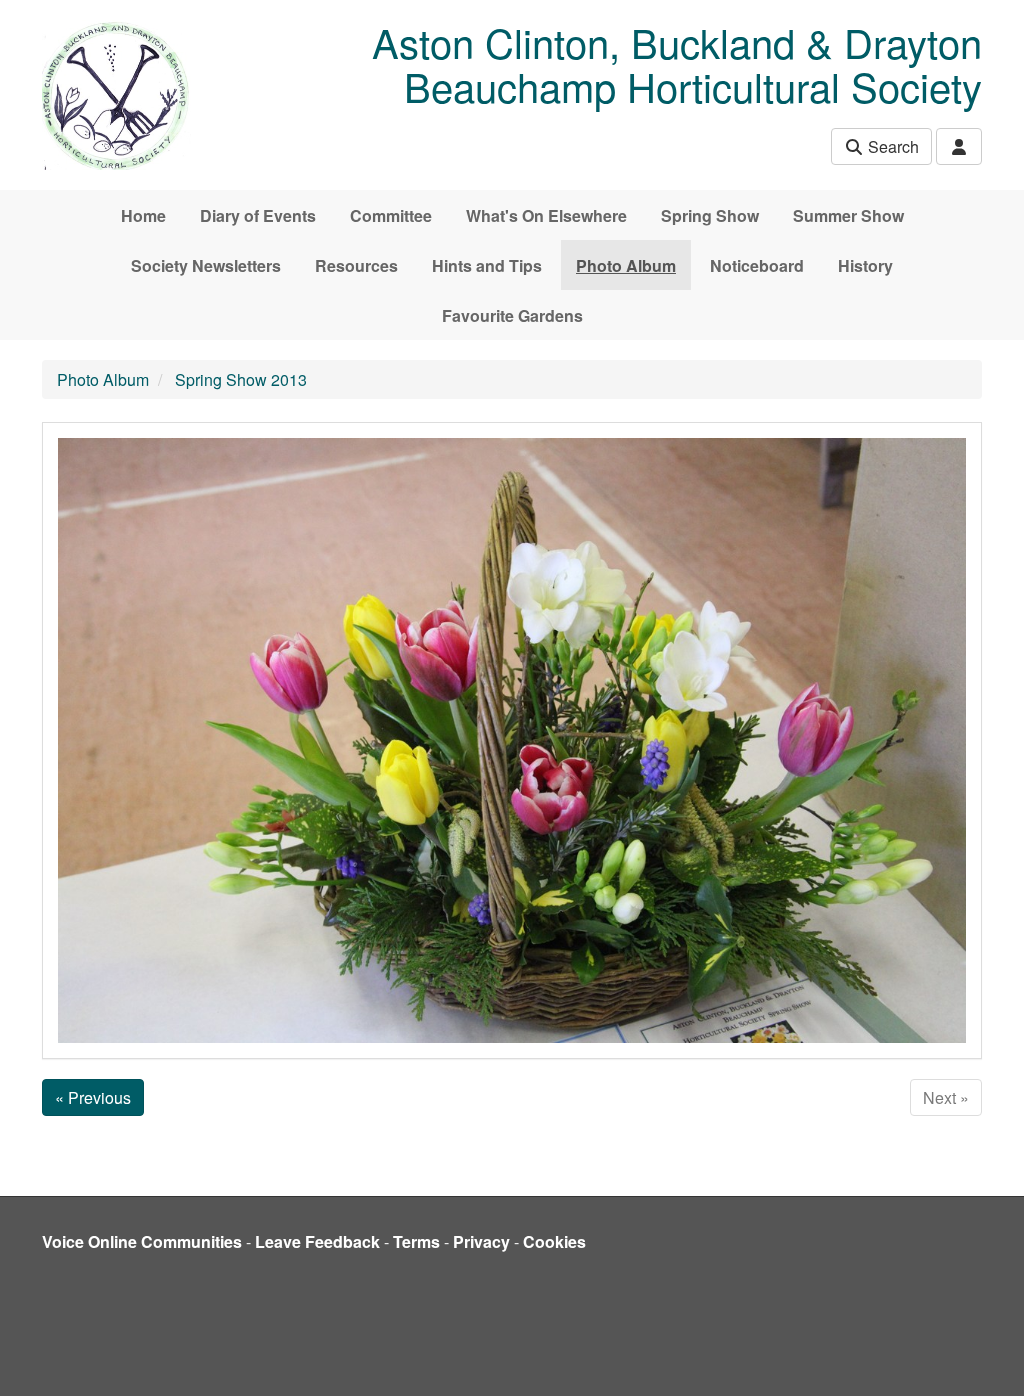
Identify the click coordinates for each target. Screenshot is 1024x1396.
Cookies (554, 1241)
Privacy (481, 1241)
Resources (356, 265)
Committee (391, 215)
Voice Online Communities (142, 1241)
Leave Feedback (317, 1241)
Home (143, 215)
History (865, 265)
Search (891, 146)
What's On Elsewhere (546, 215)
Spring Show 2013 (241, 379)
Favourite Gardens (512, 315)
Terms (416, 1241)
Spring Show (710, 215)
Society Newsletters (206, 265)
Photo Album (626, 265)
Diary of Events (258, 215)
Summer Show (848, 215)
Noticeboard (757, 265)
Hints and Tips (487, 265)
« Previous (93, 1097)
